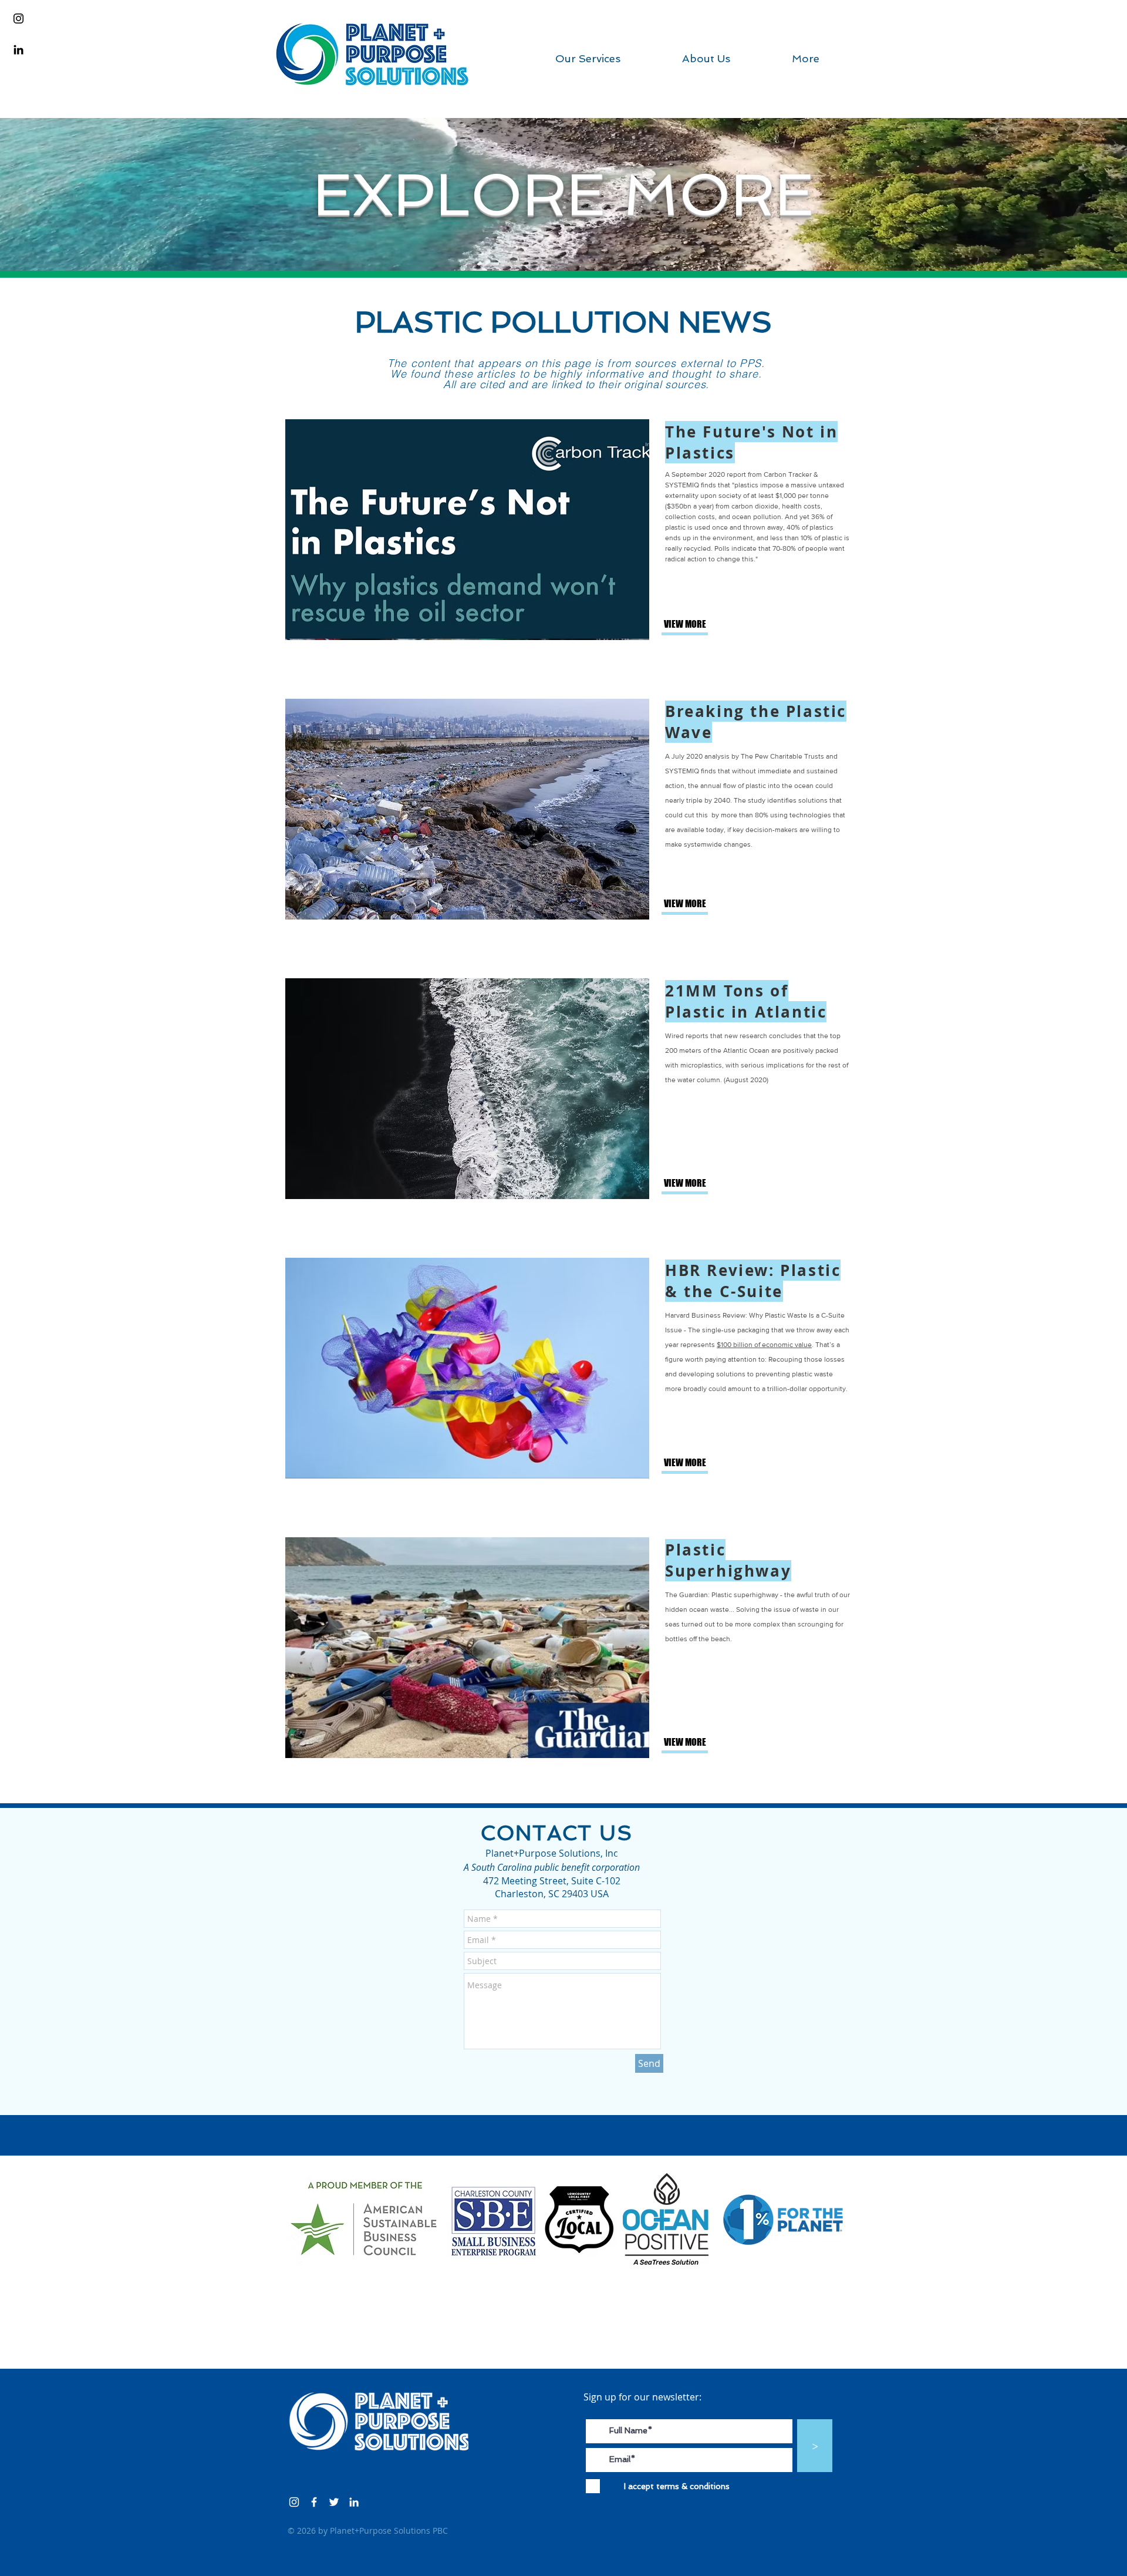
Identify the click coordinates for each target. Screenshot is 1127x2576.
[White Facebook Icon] (314, 2502)
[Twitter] (334, 2502)
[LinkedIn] (354, 2502)
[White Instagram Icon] (294, 2502)
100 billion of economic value (766, 1345)
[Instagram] (18, 18)
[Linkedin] (18, 50)
